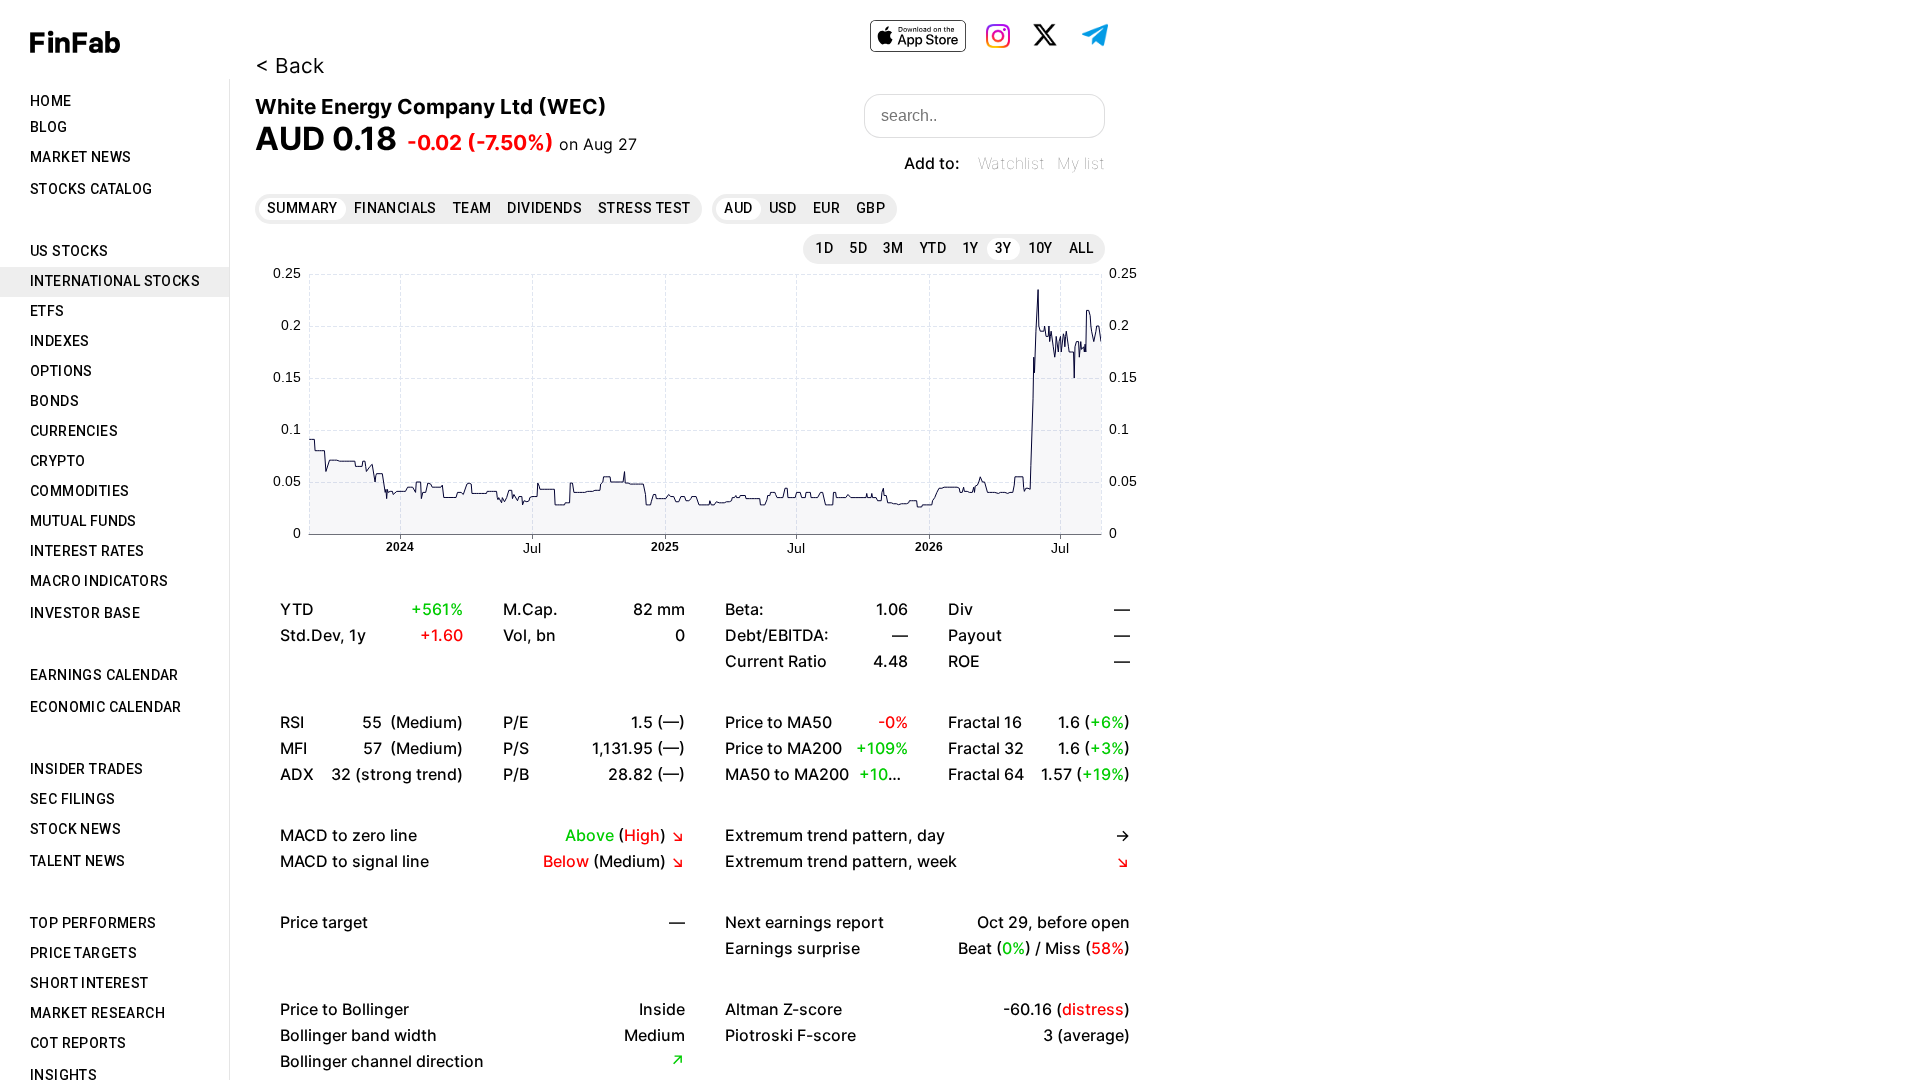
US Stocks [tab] (69, 251)
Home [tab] (51, 101)
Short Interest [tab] (89, 983)
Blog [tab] (49, 127)
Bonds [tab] (54, 401)
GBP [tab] (870, 208)
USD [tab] (783, 208)
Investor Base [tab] (85, 613)
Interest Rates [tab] (87, 551)
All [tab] (1081, 248)
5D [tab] (858, 248)
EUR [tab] (826, 208)
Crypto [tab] (57, 461)
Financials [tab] (395, 208)
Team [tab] (472, 208)
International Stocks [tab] (115, 281)
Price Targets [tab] (83, 953)
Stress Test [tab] (644, 208)
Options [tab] (61, 371)
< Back (289, 65)
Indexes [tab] (60, 341)
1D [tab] (824, 248)
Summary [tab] (302, 208)
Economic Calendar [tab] (106, 707)
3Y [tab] (1003, 248)
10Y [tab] (1040, 248)
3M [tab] (893, 248)
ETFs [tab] (47, 311)
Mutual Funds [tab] (83, 521)
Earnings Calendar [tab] (104, 675)
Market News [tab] (80, 157)
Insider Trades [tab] (87, 769)
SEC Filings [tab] (72, 799)
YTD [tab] (933, 248)
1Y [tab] (970, 248)
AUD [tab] (738, 208)
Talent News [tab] (77, 861)
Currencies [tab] (74, 431)
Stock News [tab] (75, 829)
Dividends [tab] (544, 208)
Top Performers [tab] (93, 923)
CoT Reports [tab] (78, 1043)
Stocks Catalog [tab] (91, 189)
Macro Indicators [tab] (99, 581)
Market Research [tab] (97, 1013)
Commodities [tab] (79, 491)
